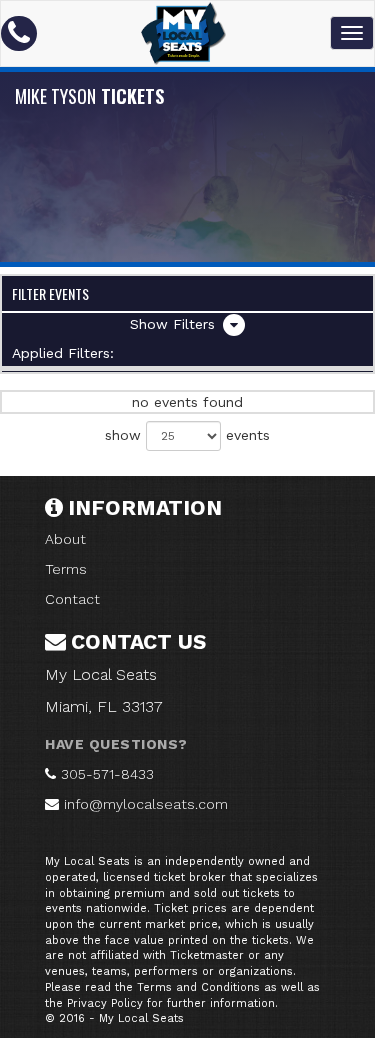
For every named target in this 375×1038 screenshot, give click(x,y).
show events (187, 435)
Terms (66, 569)
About (65, 539)
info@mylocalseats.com (146, 804)
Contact (72, 599)
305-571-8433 (107, 774)
